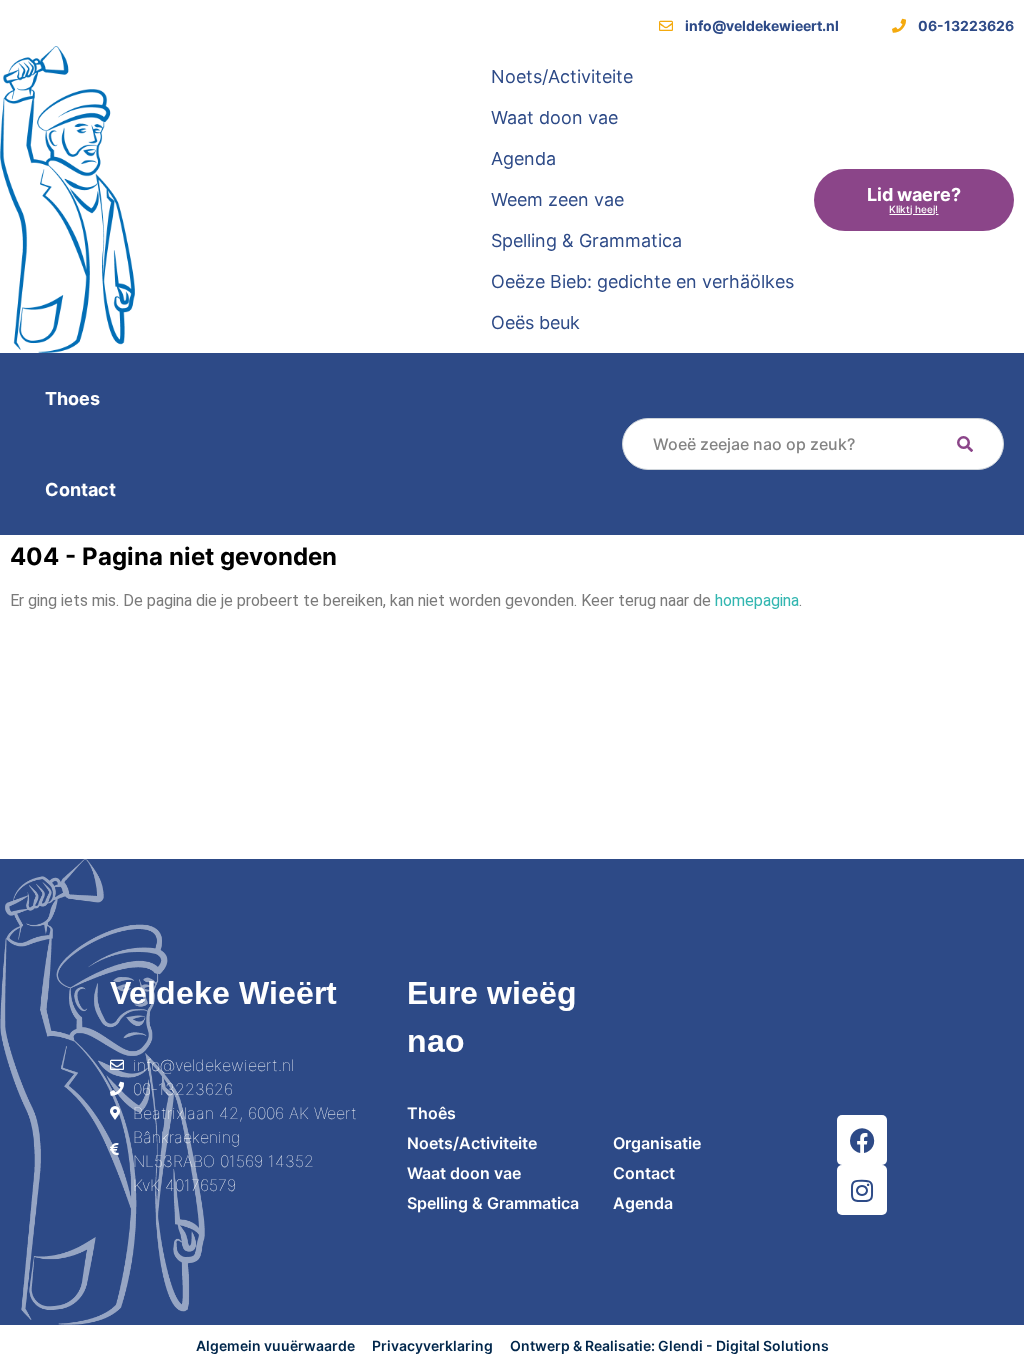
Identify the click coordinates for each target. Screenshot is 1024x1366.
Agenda (523, 158)
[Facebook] (862, 1140)
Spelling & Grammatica (586, 240)
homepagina (757, 600)
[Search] (965, 444)
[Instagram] (862, 1190)
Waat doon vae (554, 117)
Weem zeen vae (557, 199)
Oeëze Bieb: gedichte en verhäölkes (642, 281)
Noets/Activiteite (562, 76)
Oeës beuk (535, 322)
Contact (80, 489)
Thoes (72, 398)
